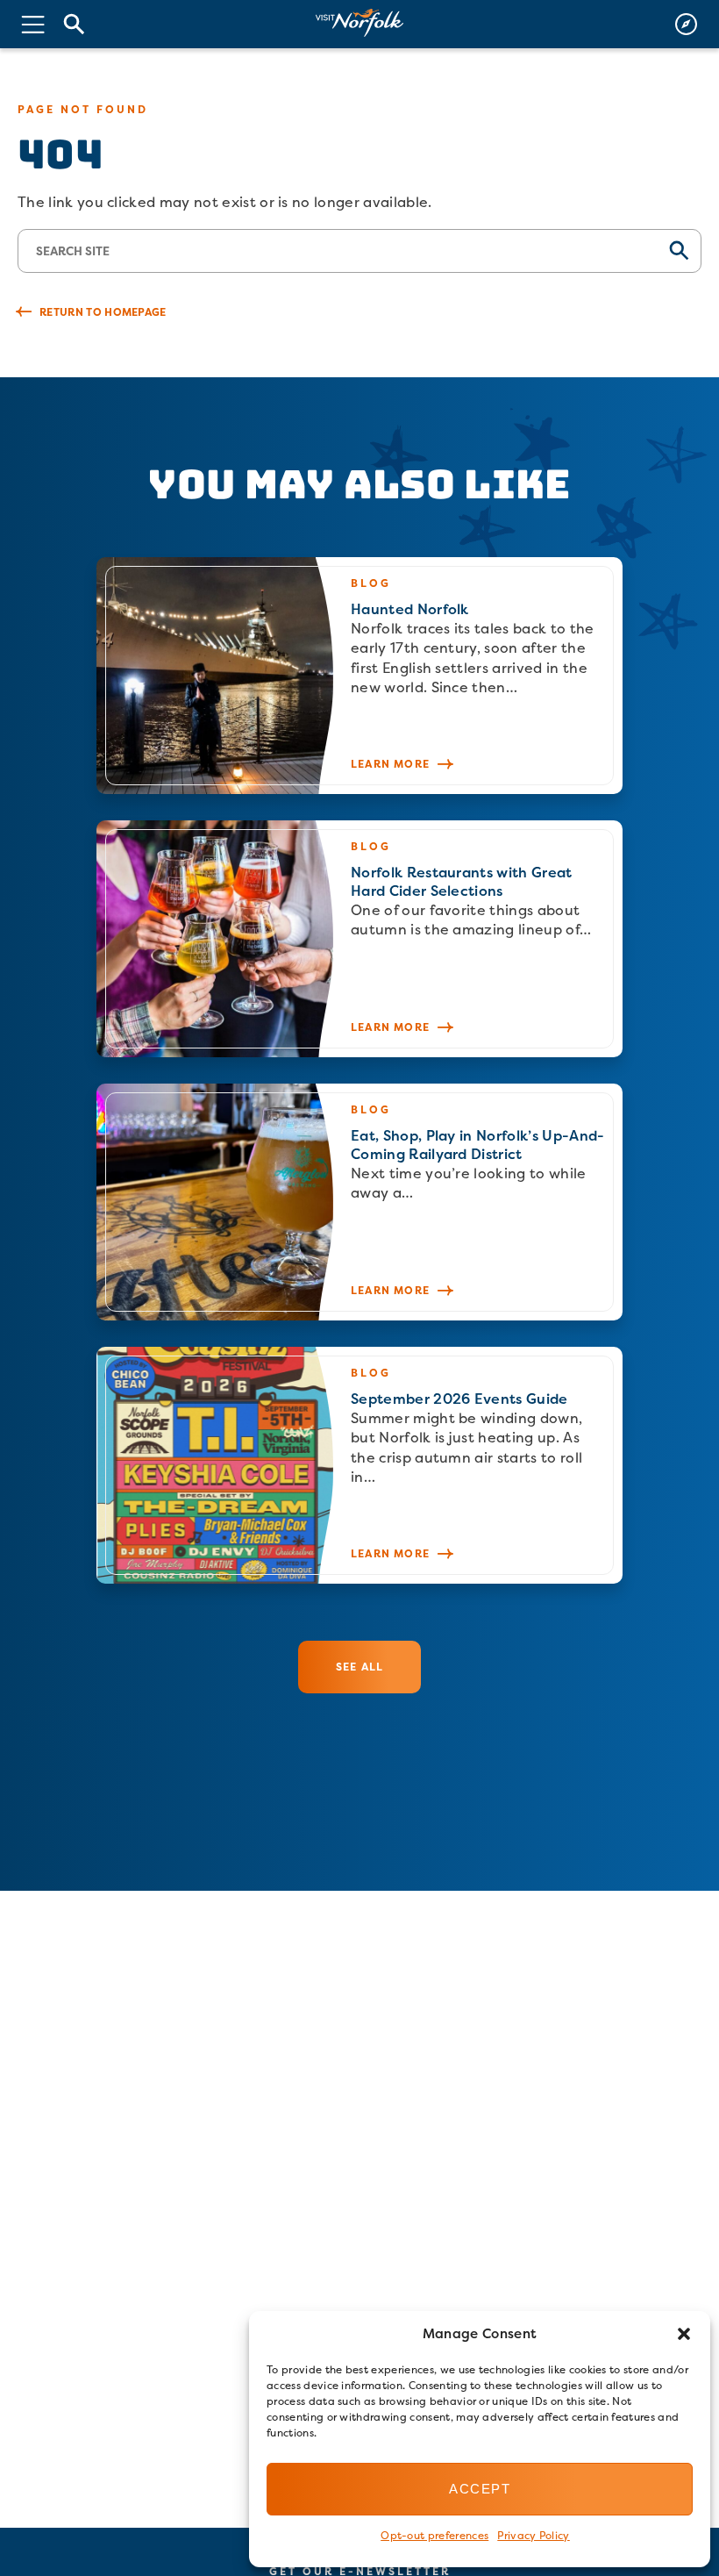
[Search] (75, 24)
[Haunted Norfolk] (359, 676)
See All (359, 1667)
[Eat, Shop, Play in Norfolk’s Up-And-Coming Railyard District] (359, 1202)
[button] (684, 2334)
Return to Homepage (103, 312)
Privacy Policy (533, 2535)
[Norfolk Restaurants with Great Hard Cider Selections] (359, 939)
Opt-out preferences (434, 2535)
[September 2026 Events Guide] (359, 1465)
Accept (480, 2489)
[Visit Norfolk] (359, 23)
